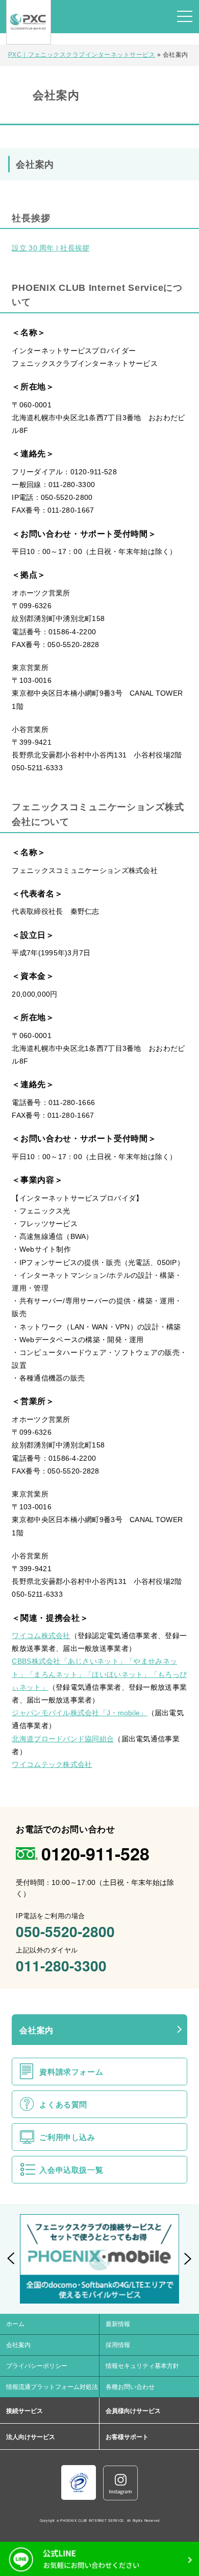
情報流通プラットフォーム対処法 (52, 2387)
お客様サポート (127, 2437)
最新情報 (118, 2324)
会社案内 (36, 2030)
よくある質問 (63, 2104)
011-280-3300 (61, 1965)
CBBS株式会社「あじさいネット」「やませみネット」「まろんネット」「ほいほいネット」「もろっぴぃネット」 (99, 1674)
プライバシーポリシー (37, 2366)
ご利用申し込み (67, 2137)
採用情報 (118, 2345)
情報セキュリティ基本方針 (142, 2366)
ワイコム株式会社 (41, 1636)
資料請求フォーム (71, 2072)
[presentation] (11, 2259)
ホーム (15, 2324)
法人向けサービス (31, 2437)
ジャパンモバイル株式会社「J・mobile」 (79, 1713)
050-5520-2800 (65, 1931)
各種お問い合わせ (130, 2387)
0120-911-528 (95, 1853)
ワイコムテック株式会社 (52, 1764)
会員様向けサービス (133, 2411)
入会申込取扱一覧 (71, 2170)
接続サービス (24, 2411)
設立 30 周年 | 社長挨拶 (51, 248)
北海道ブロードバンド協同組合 (63, 1739)
